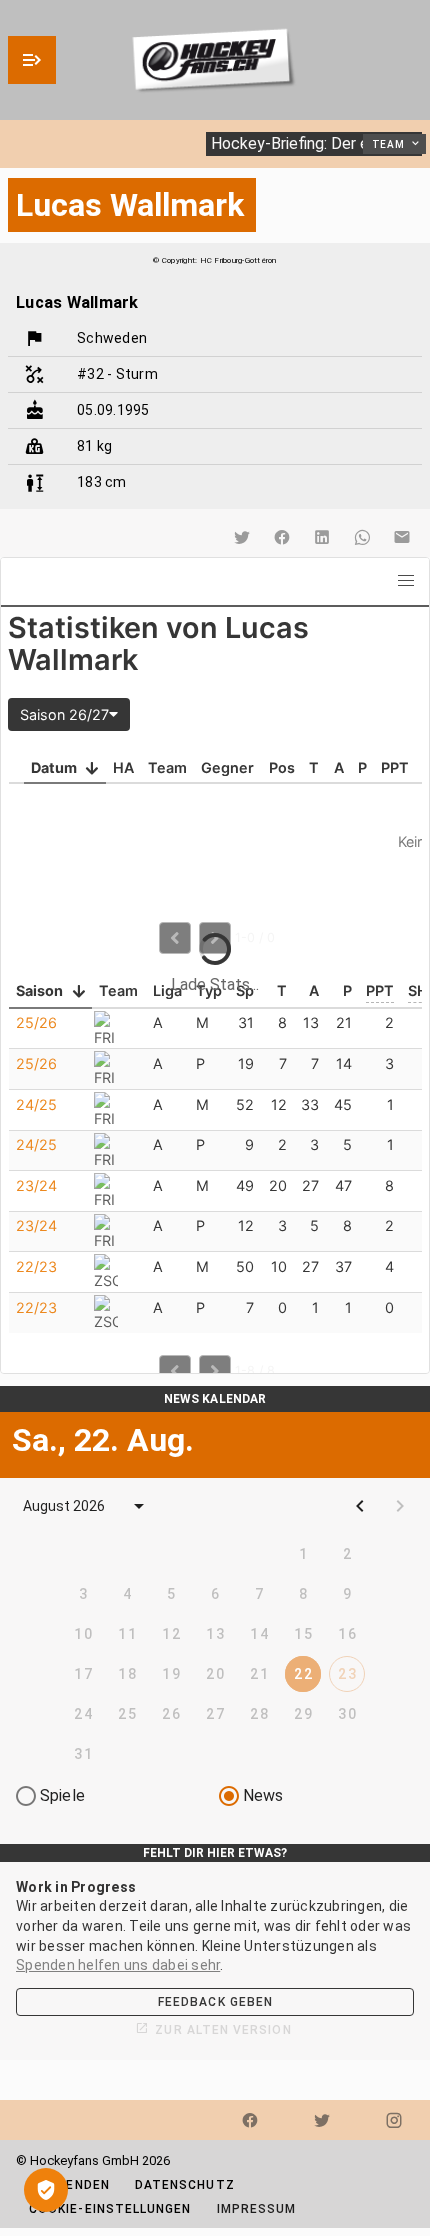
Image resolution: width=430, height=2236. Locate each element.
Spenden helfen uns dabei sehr (118, 1965)
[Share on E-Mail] (402, 537)
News (263, 1795)
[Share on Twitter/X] (242, 537)
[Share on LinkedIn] (322, 537)
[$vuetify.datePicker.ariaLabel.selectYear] (139, 1506)
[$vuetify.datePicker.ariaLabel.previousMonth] (360, 1506)
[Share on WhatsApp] (362, 537)
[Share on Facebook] (282, 537)
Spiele (62, 1795)
